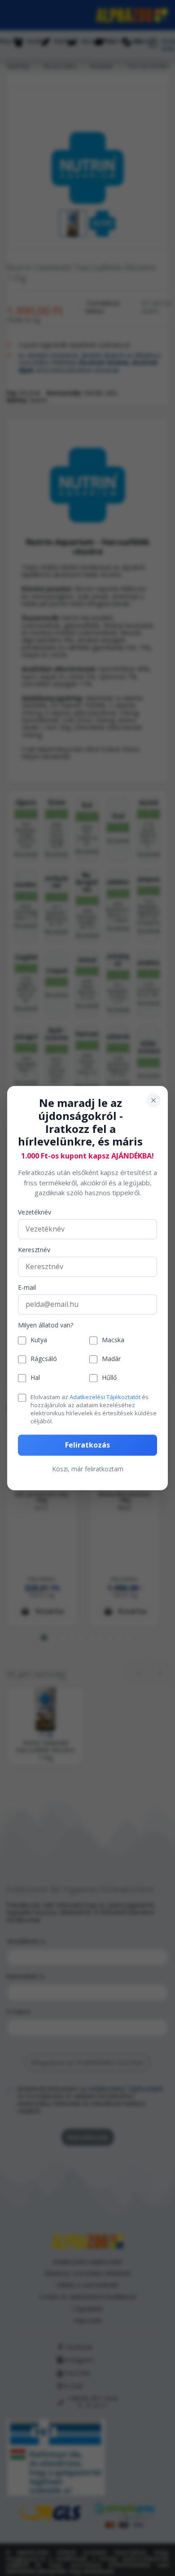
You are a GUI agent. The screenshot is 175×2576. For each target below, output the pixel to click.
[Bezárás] (153, 1100)
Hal (35, 1378)
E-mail (27, 1288)
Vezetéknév (35, 1212)
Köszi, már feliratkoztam (88, 1469)
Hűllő (109, 1378)
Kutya (39, 1341)
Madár (111, 1359)
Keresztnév (34, 1250)
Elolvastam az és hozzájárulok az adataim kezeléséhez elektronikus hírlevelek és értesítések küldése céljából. (94, 1409)
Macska (113, 1341)
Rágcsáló (44, 1359)
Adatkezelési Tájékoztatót (105, 1397)
